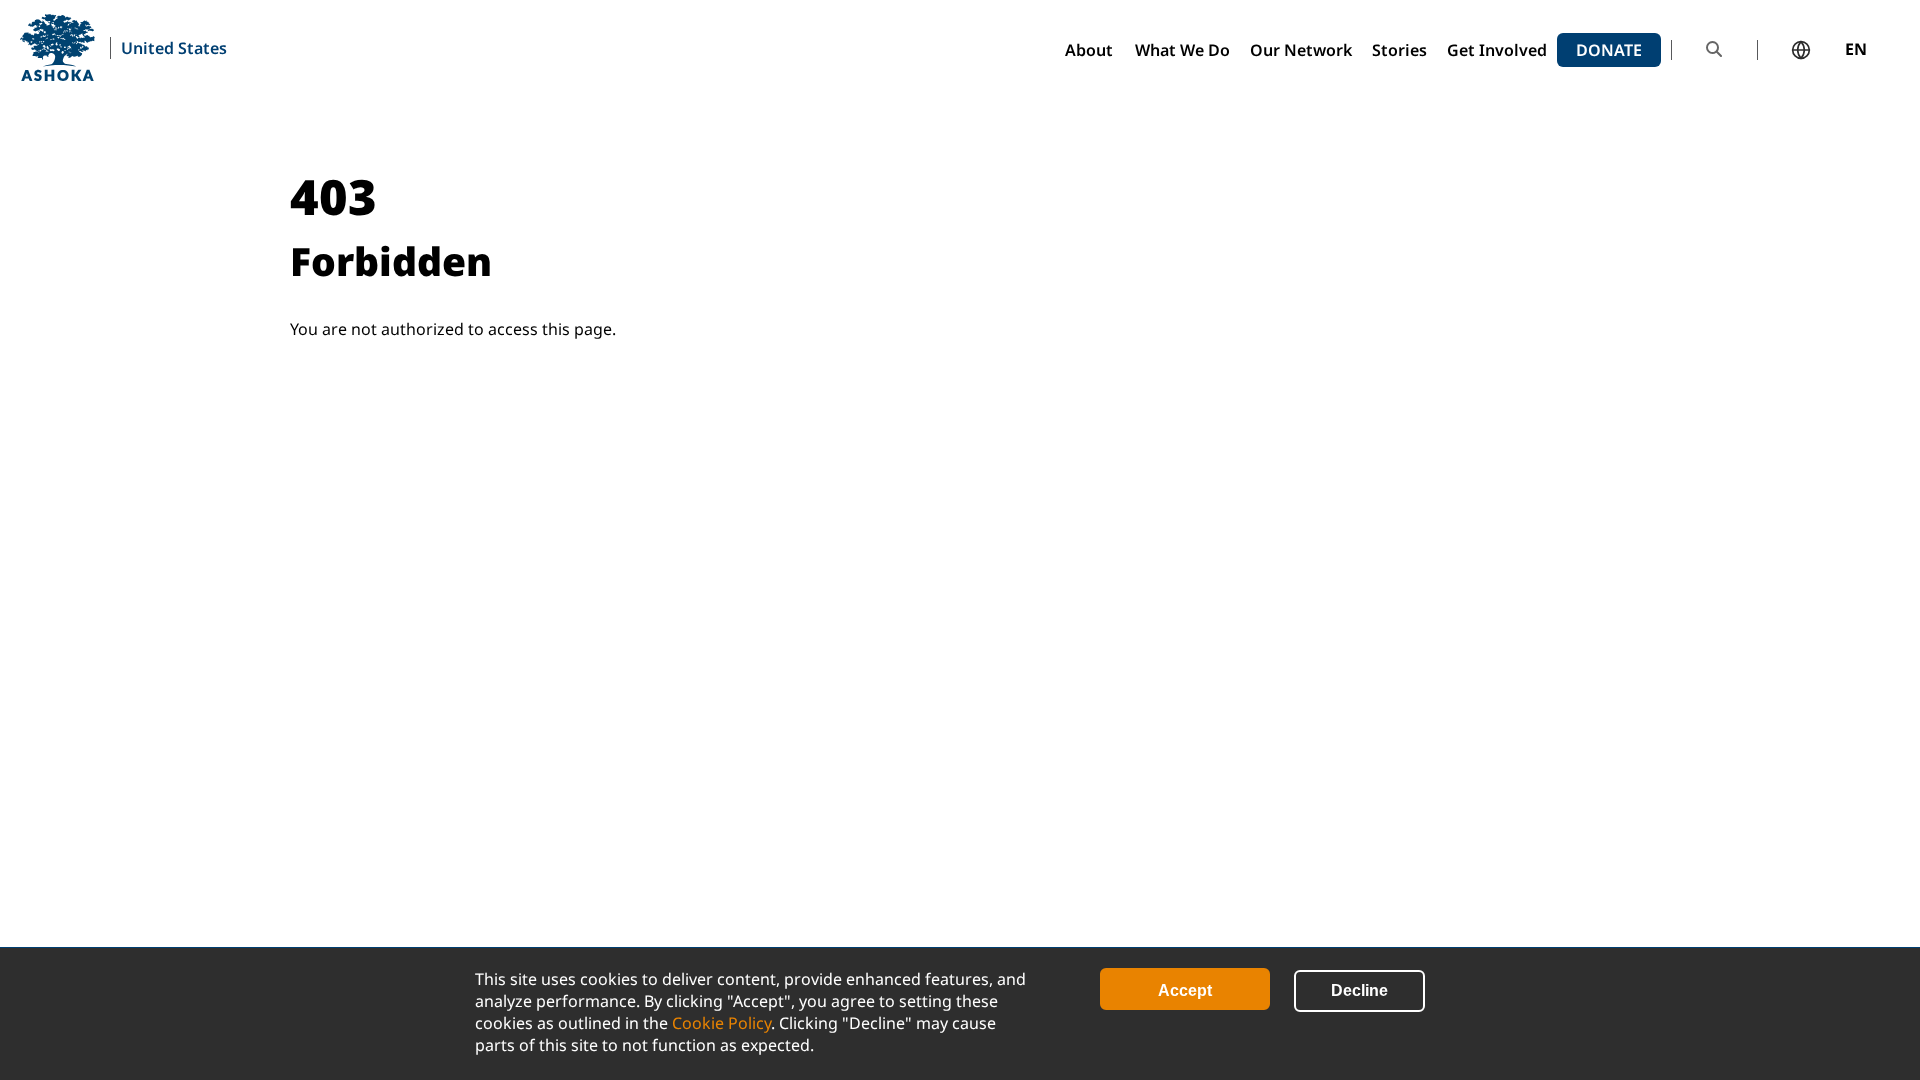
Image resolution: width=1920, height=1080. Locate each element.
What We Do (1182, 50)
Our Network (1301, 50)
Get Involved (1497, 50)
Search (1714, 49)
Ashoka (57, 47)
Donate (1609, 50)
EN (1856, 50)
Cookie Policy (721, 1023)
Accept (1185, 990)
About (1089, 50)
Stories (1399, 50)
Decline (1359, 990)
